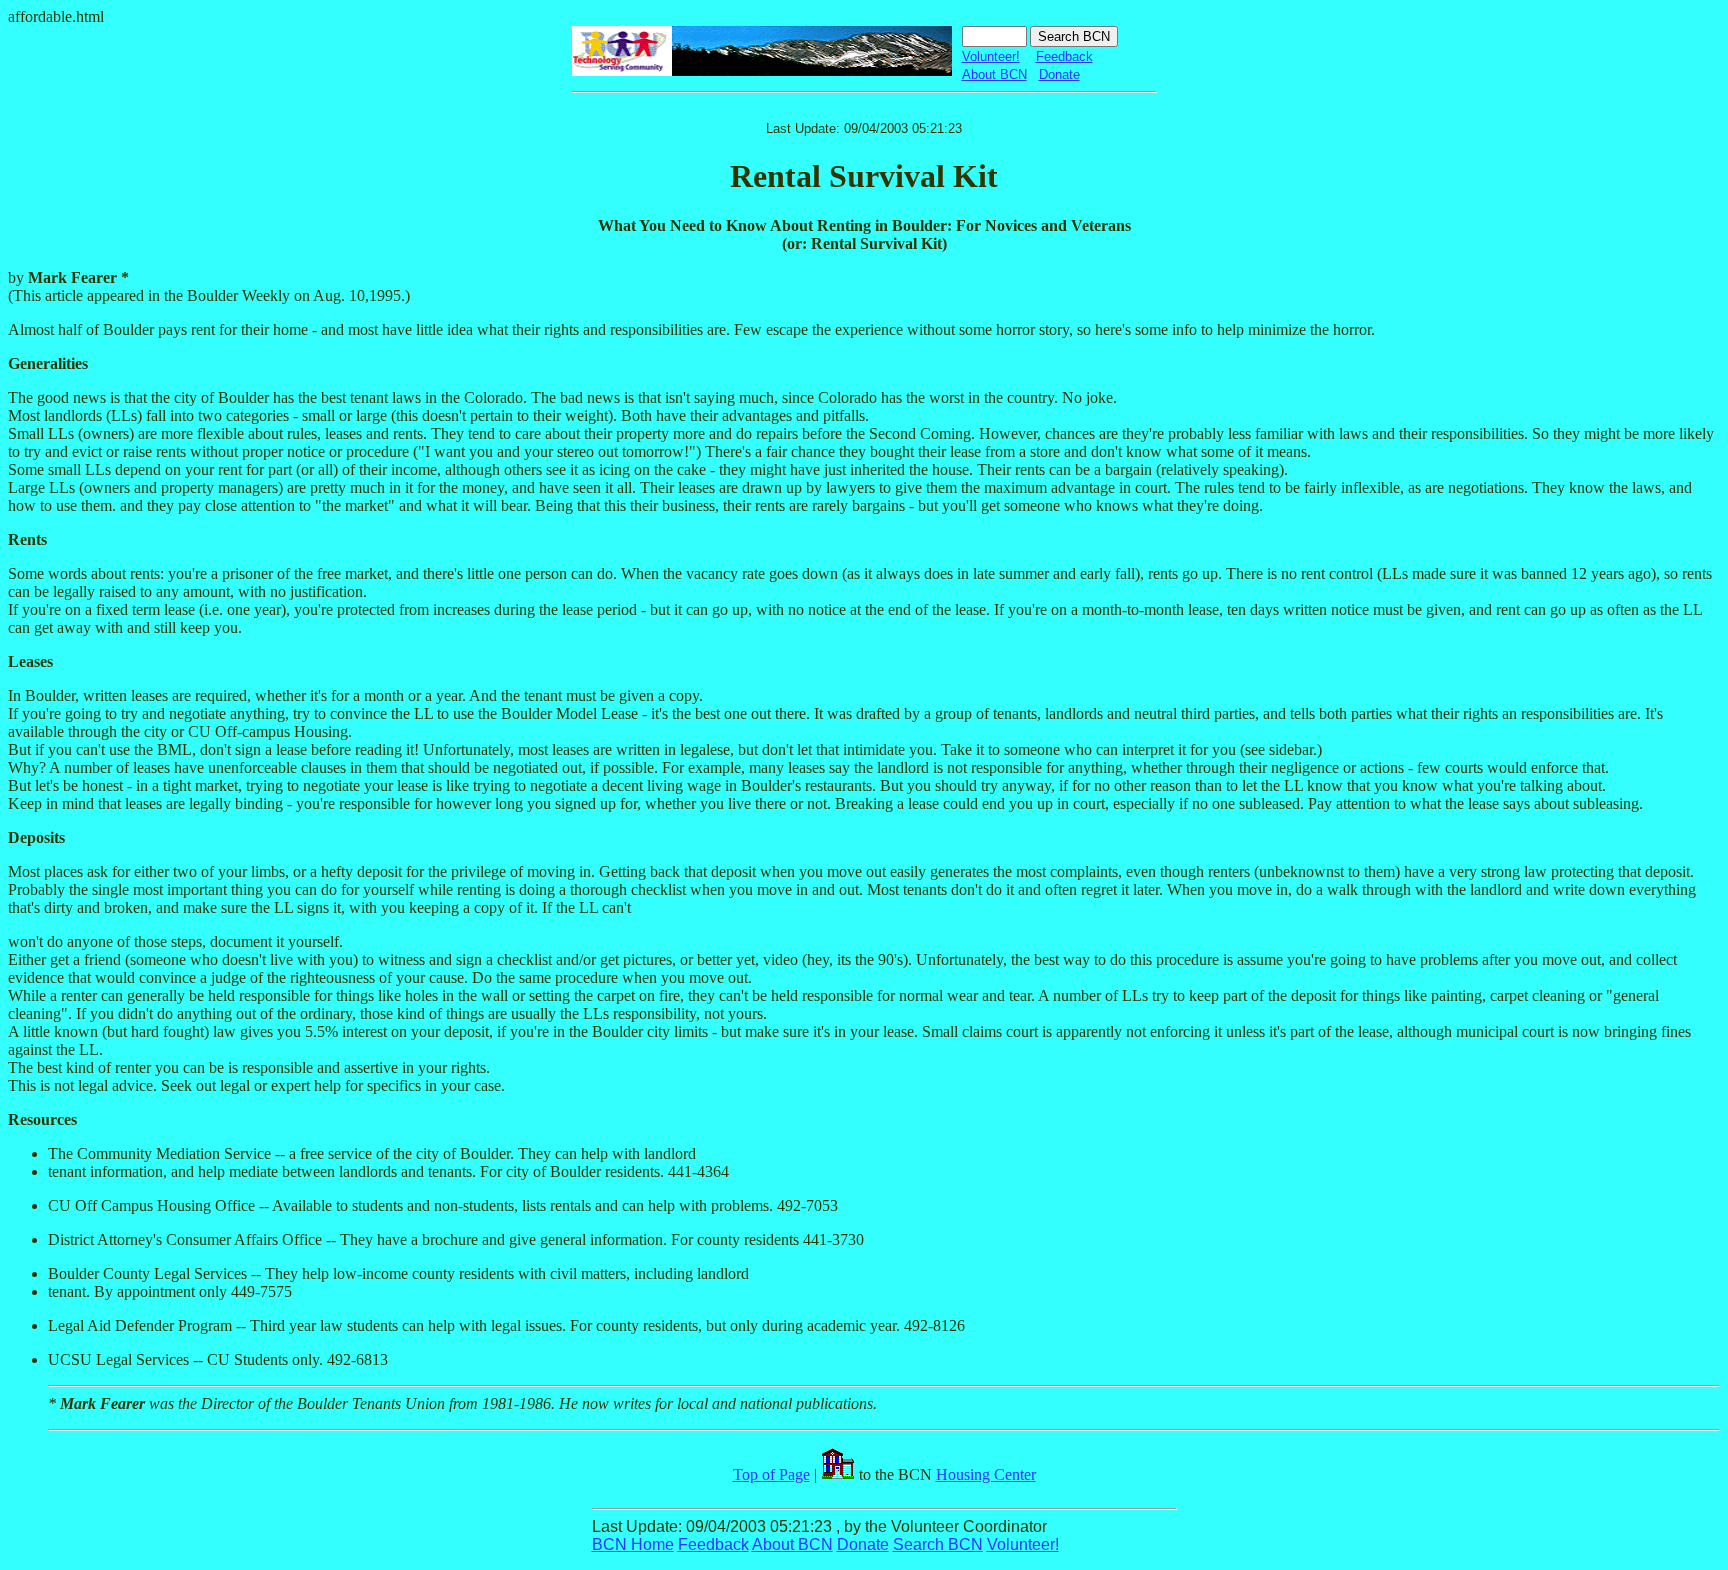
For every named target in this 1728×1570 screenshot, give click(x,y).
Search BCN (938, 1544)
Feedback (1064, 56)
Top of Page (771, 1474)
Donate (1059, 74)
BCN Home (633, 1544)
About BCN (994, 74)
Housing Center (986, 1474)
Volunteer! (991, 56)
